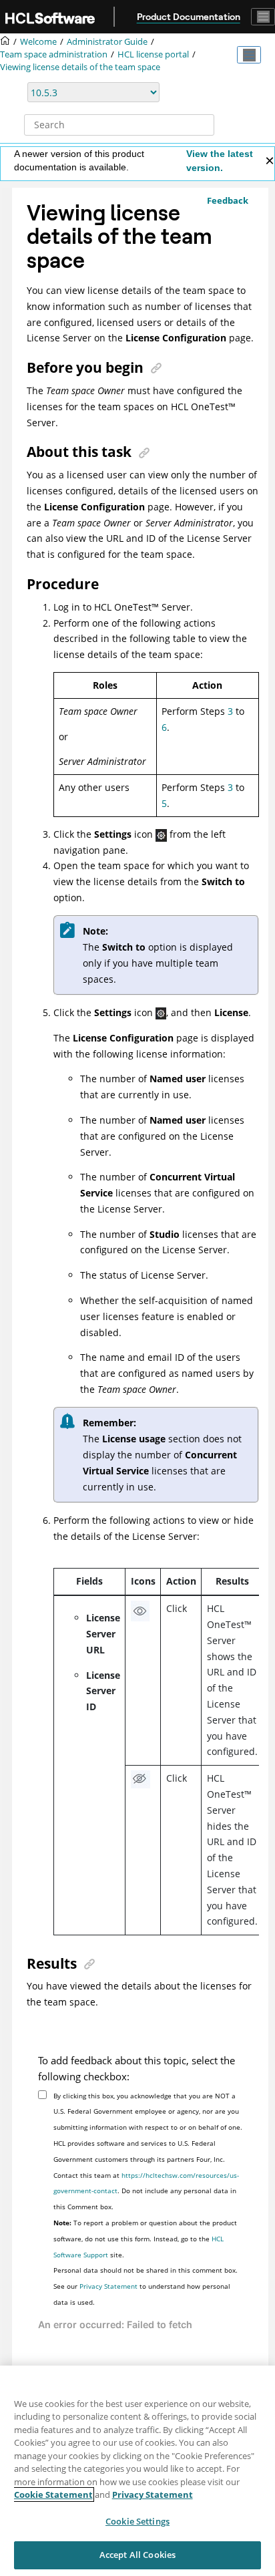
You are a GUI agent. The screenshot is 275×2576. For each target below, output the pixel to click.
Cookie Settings (137, 2521)
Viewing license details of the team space (80, 67)
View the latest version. (220, 161)
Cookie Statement (53, 2494)
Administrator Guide (107, 42)
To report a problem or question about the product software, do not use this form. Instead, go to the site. (145, 2239)
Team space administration (54, 54)
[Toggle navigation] (263, 17)
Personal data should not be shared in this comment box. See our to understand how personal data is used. (146, 2286)
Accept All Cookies (137, 2555)
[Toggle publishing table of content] (249, 55)
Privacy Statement (108, 2286)
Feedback (228, 200)
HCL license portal (153, 54)
